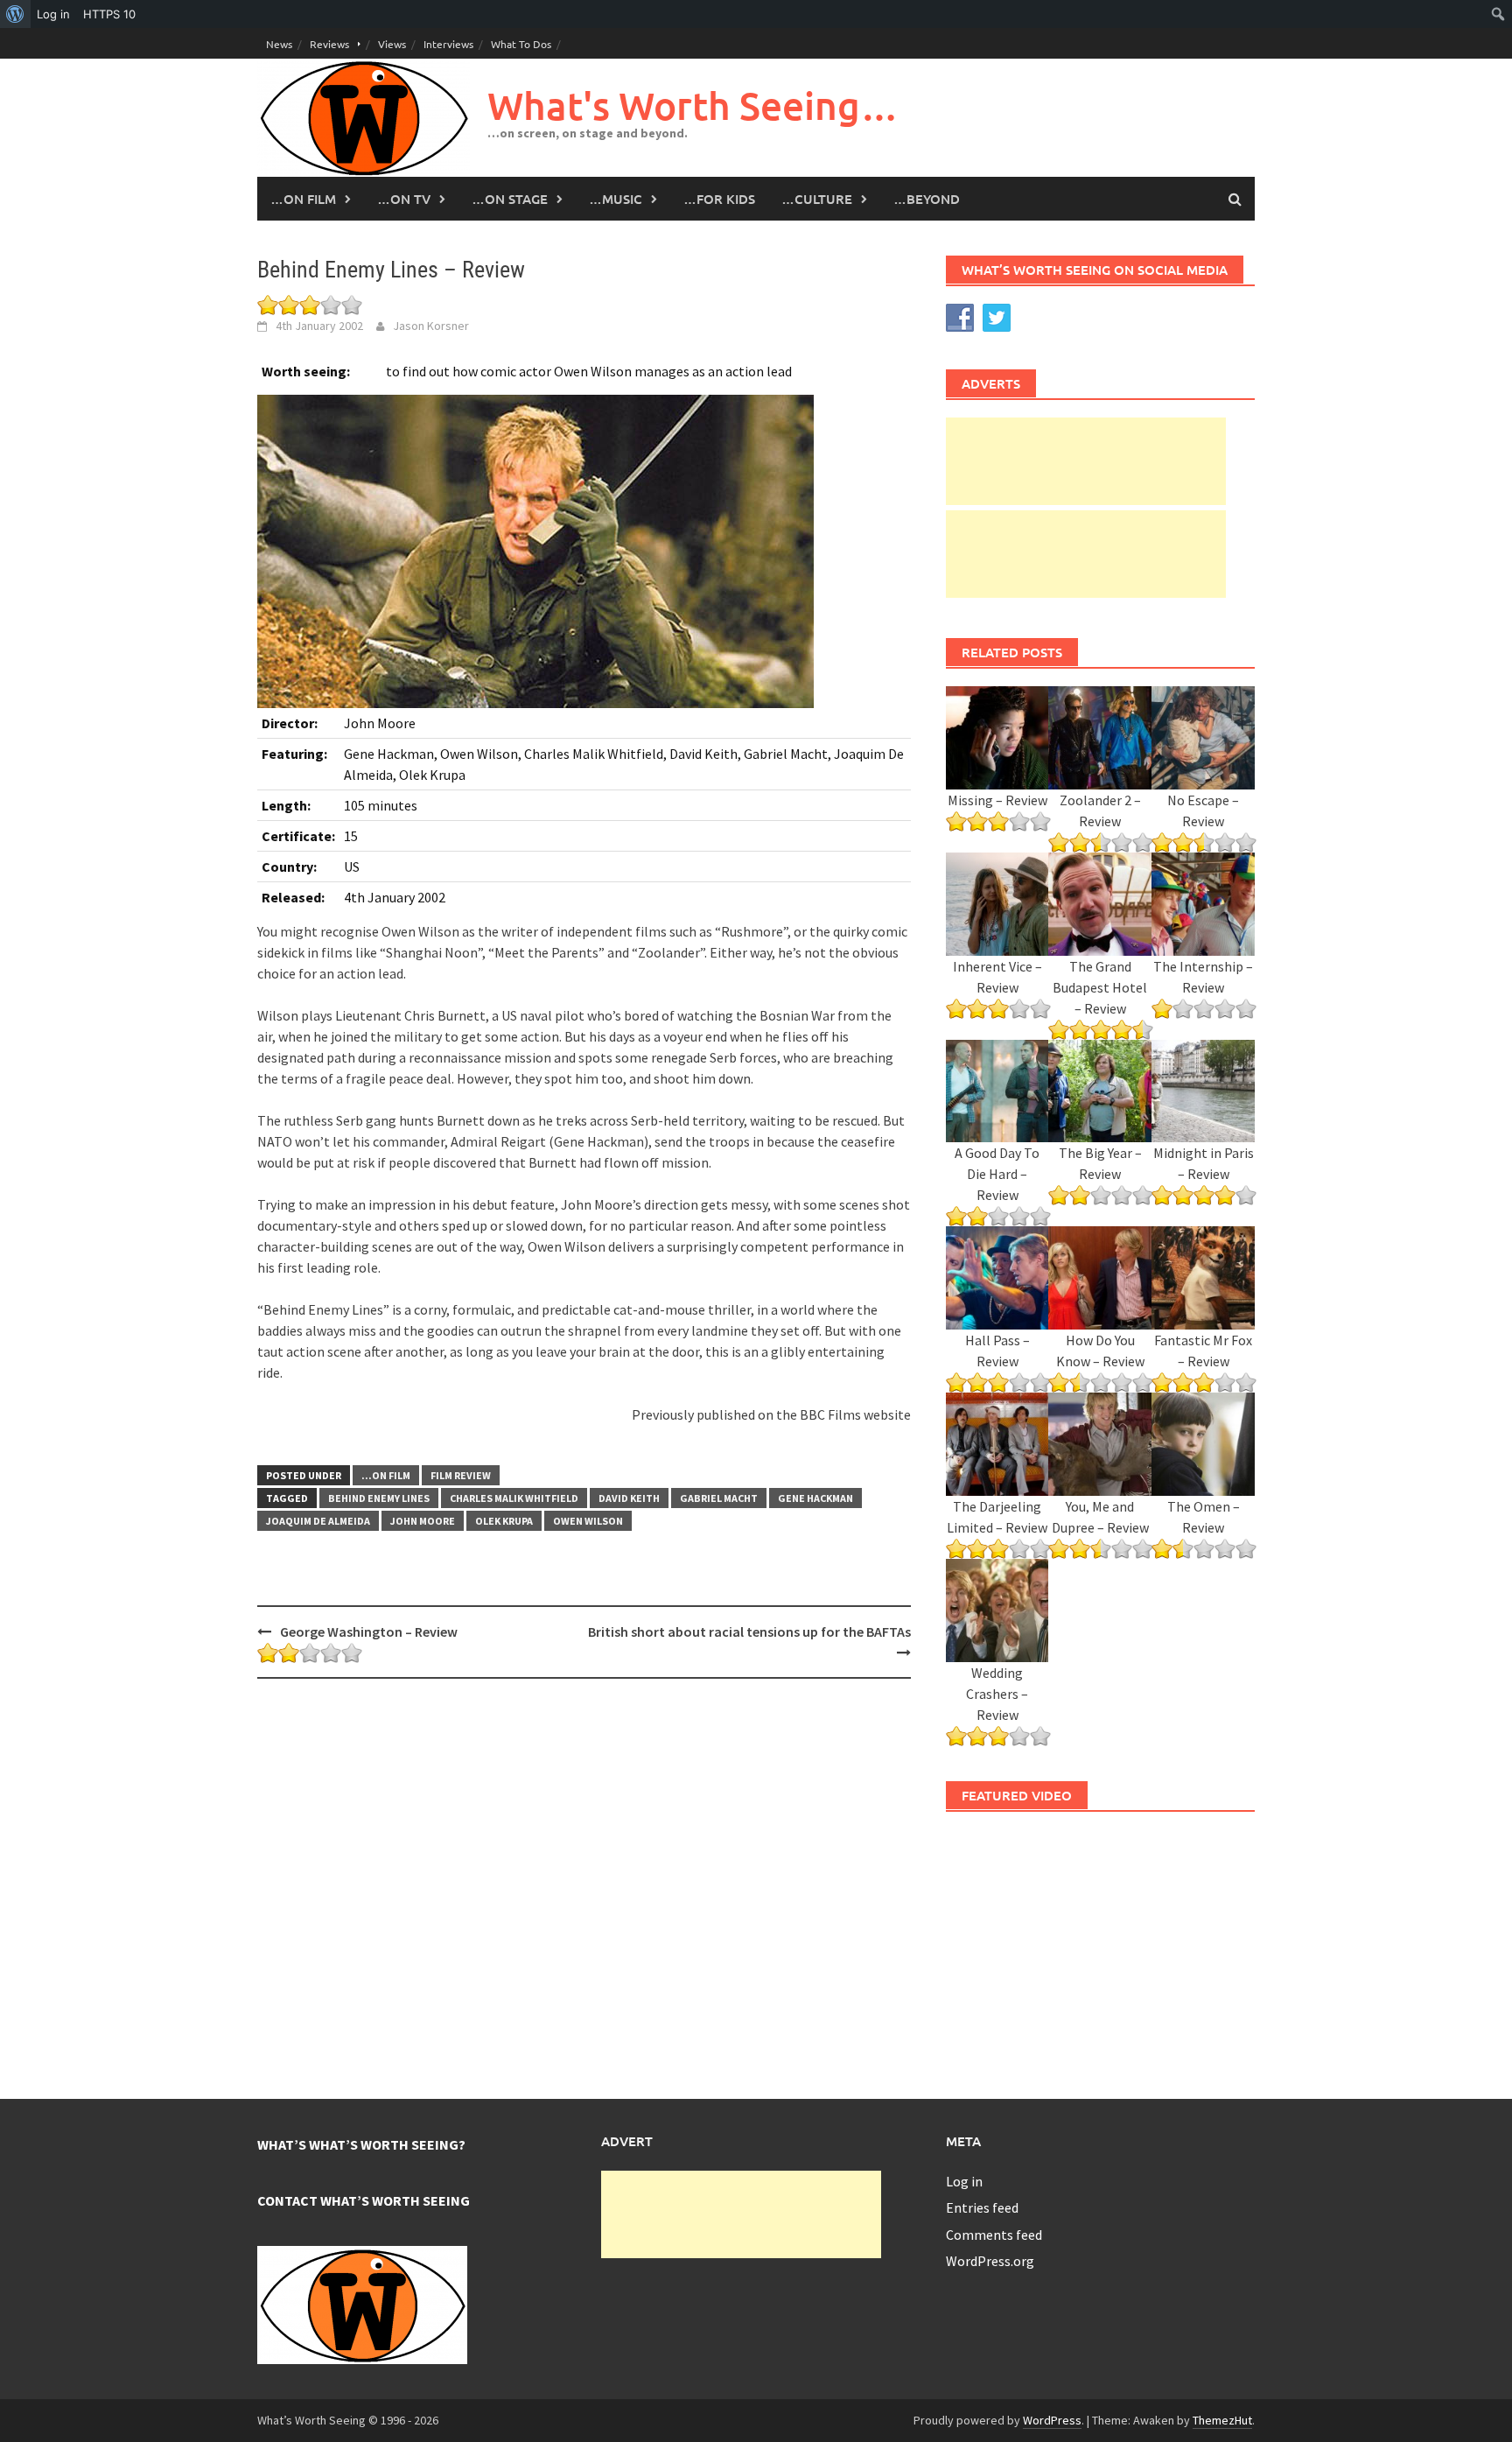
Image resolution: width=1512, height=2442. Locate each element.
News (279, 44)
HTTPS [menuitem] (109, 14)
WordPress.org (990, 2261)
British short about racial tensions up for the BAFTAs (749, 1632)
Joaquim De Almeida (318, 1521)
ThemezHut (1222, 2420)
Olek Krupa (504, 1521)
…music (616, 199)
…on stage (510, 199)
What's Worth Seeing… (693, 105)
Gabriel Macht (719, 1498)
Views (392, 44)
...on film (386, 1475)
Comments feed (994, 2235)
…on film (303, 199)
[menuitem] (15, 14)
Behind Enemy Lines (379, 1498)
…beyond (927, 199)
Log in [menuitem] (53, 14)
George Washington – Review (369, 1632)
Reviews (329, 44)
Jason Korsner (431, 326)
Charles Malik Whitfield (514, 1498)
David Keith (629, 1498)
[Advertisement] (1086, 461)
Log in (964, 2181)
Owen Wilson (588, 1521)
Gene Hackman (815, 1498)
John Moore (423, 1521)
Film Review (461, 1475)
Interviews (448, 44)
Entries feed (982, 2207)
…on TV (404, 199)
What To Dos (521, 44)
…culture (817, 199)
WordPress (1052, 2420)
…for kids (719, 199)
